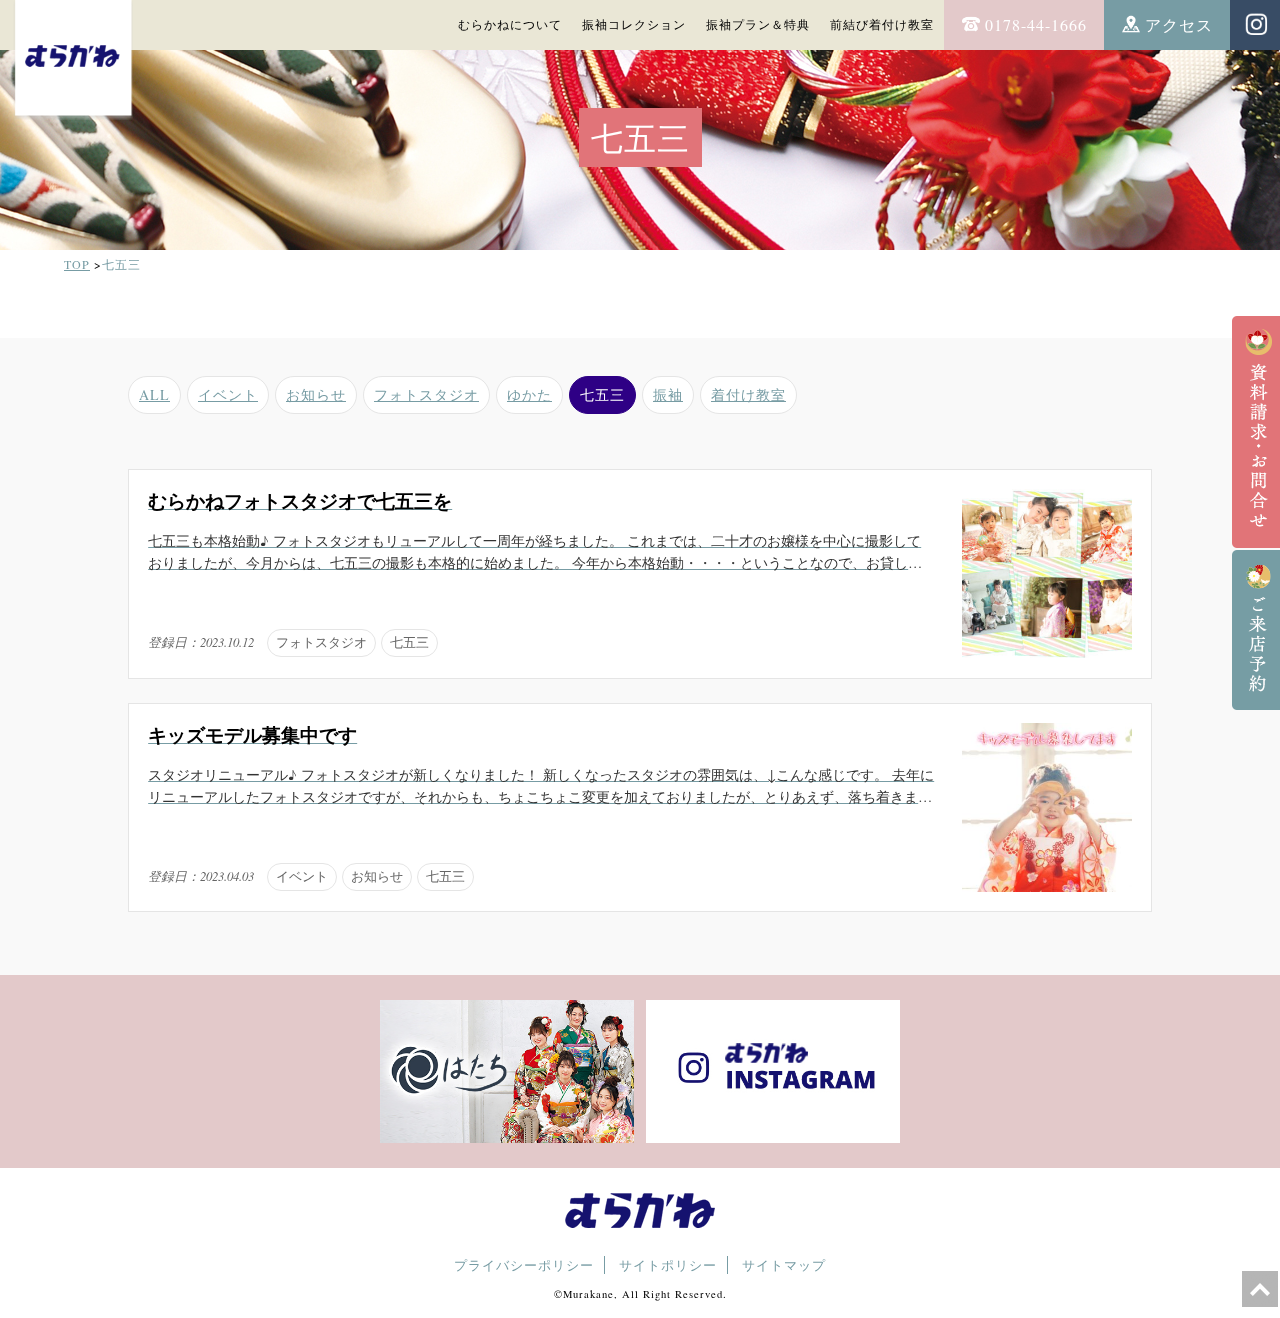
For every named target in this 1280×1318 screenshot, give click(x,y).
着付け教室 (748, 394)
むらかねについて (510, 24)
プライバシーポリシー (524, 1265)
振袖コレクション (634, 24)
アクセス (1179, 24)
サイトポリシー (668, 1265)
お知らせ (316, 394)
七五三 (602, 394)
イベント (228, 394)
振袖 (668, 394)
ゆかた (529, 394)
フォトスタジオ (426, 394)
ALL (154, 394)
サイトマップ (784, 1265)
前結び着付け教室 (882, 24)
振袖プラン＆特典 (758, 24)
